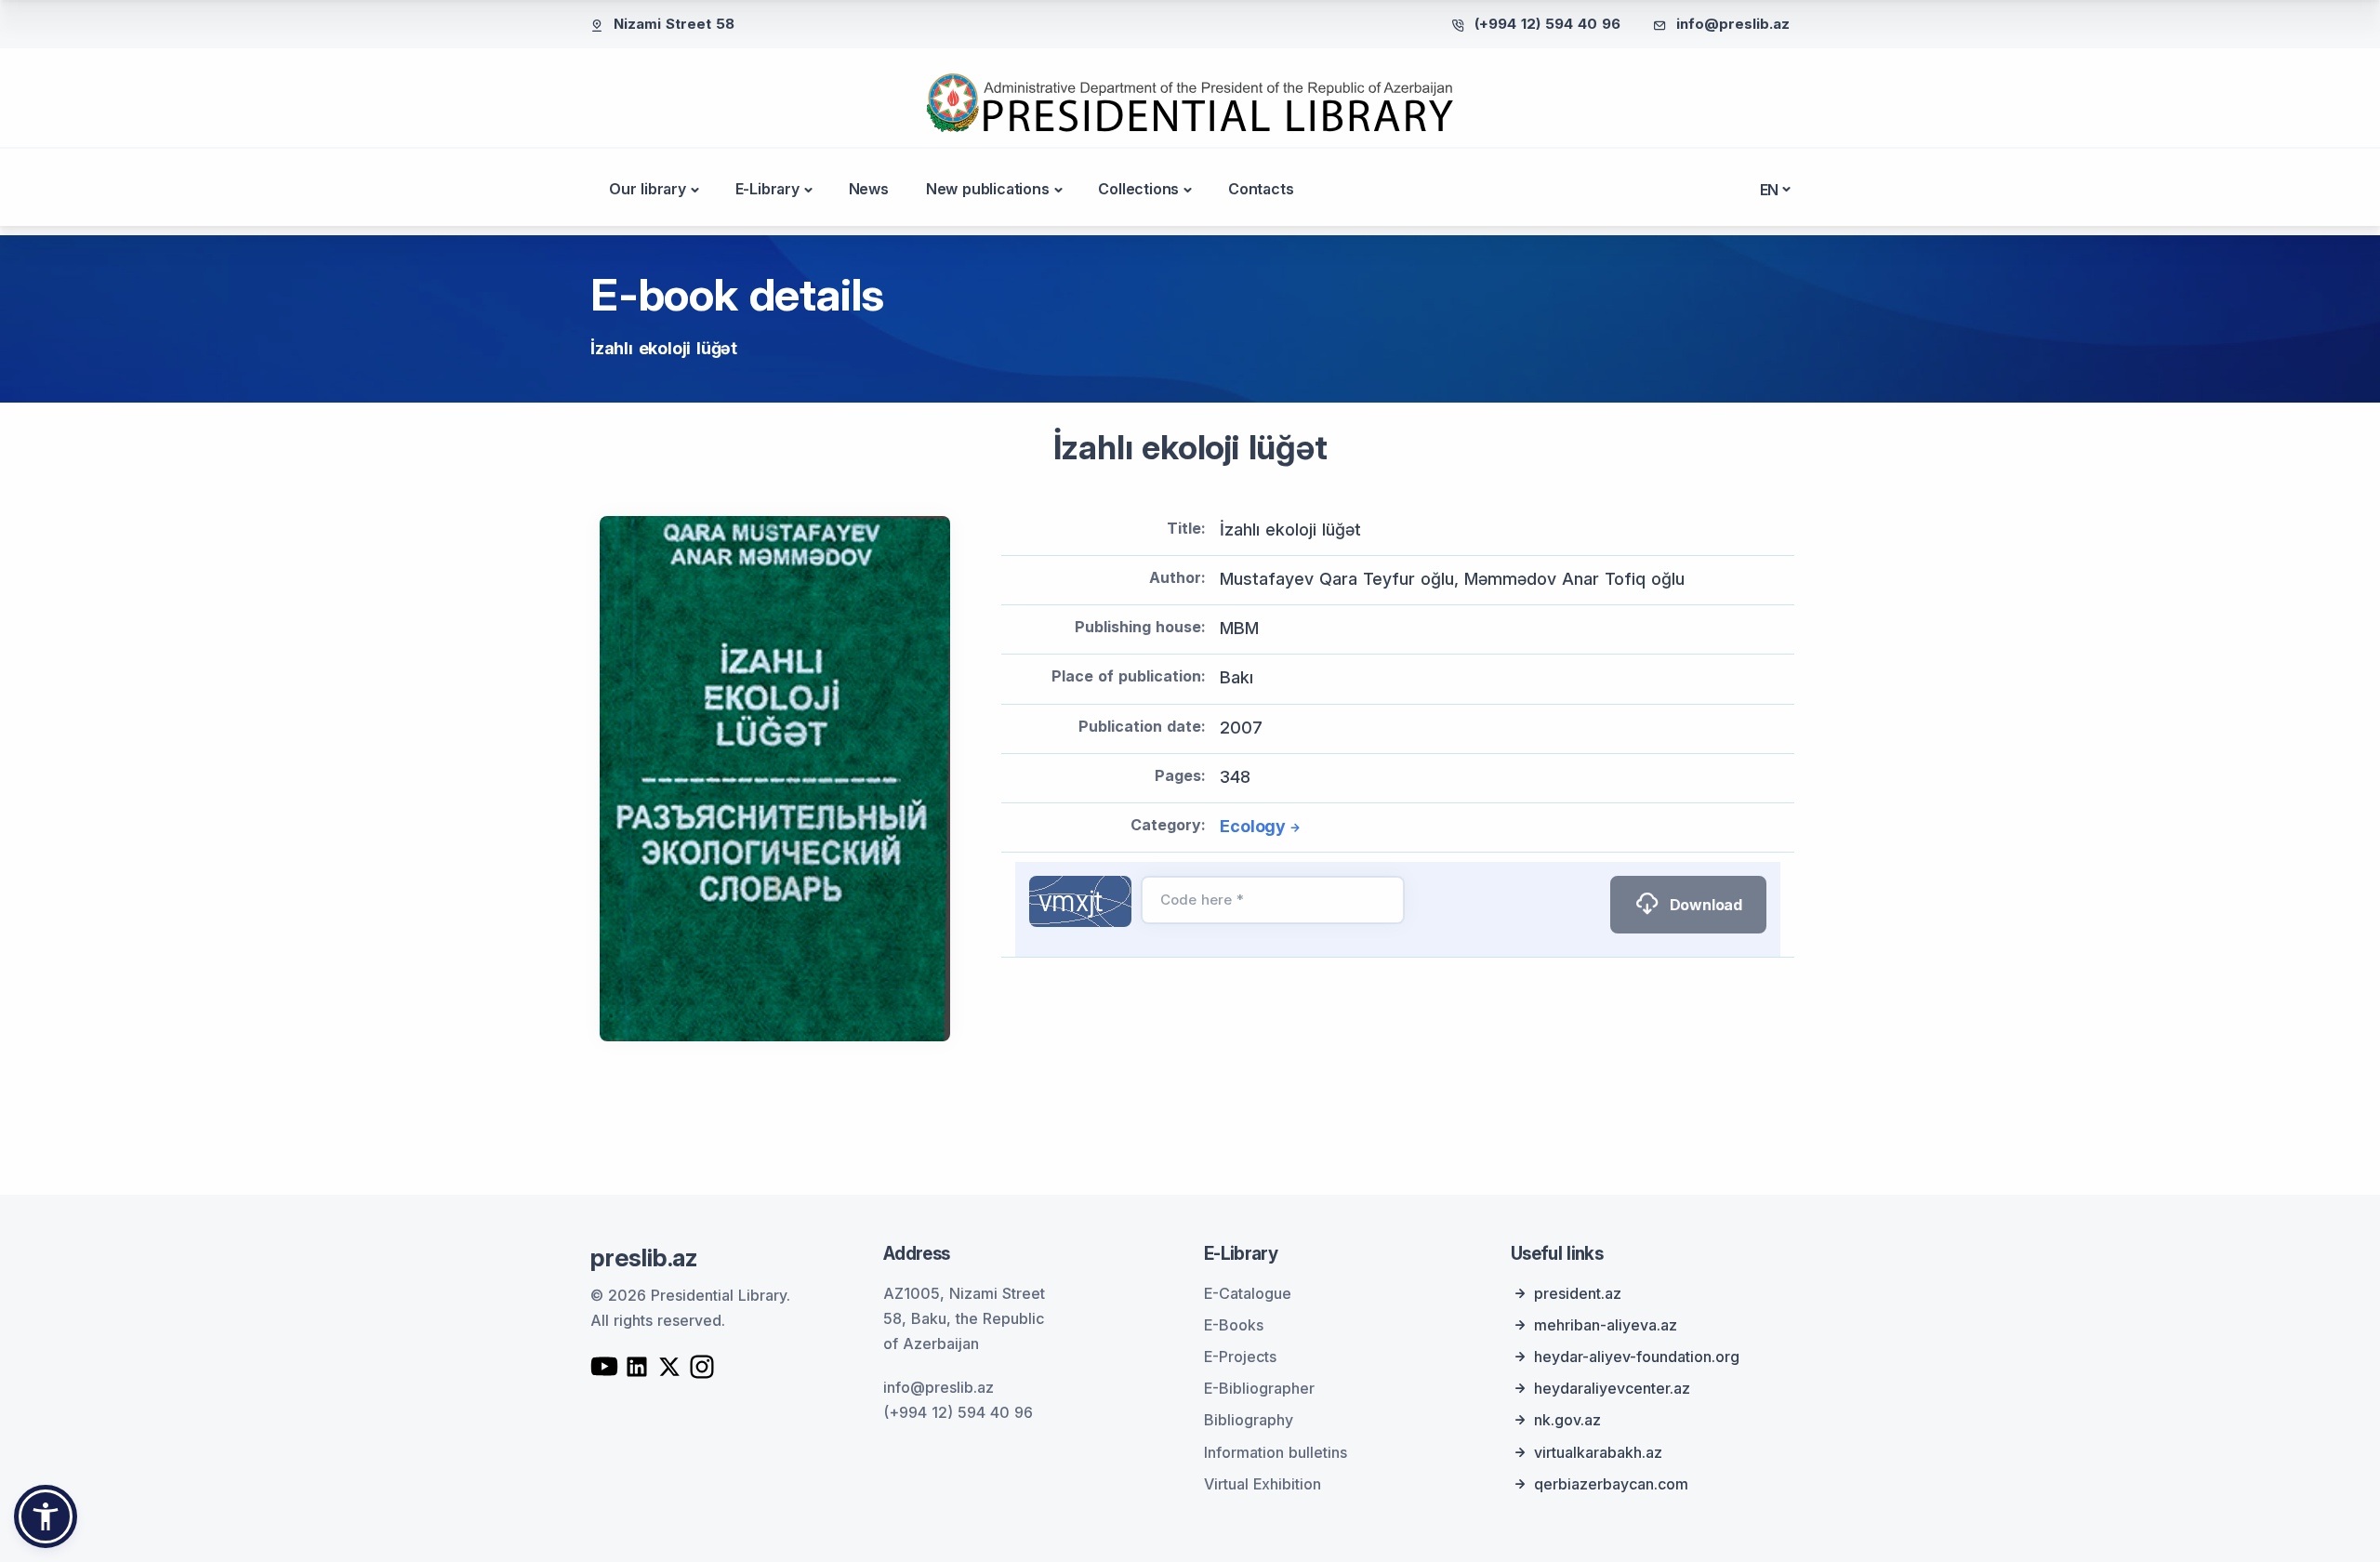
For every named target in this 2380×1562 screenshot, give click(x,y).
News (869, 189)
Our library (648, 189)
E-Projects (1240, 1357)
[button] (46, 1516)
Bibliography (1249, 1420)
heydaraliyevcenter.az (1612, 1388)
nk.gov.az (1567, 1420)
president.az (1578, 1293)
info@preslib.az (1733, 24)
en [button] (1770, 190)
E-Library (767, 189)
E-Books (1234, 1325)
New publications (988, 189)
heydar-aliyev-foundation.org (1637, 1357)
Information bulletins (1276, 1452)
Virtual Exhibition (1263, 1484)
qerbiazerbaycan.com (1611, 1484)
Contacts (1261, 189)
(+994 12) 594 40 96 (1547, 24)
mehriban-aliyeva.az (1606, 1325)
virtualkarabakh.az (1598, 1452)
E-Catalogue (1248, 1293)
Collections (1138, 189)
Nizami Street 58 (674, 24)
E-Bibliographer (1259, 1388)
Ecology (1253, 826)
